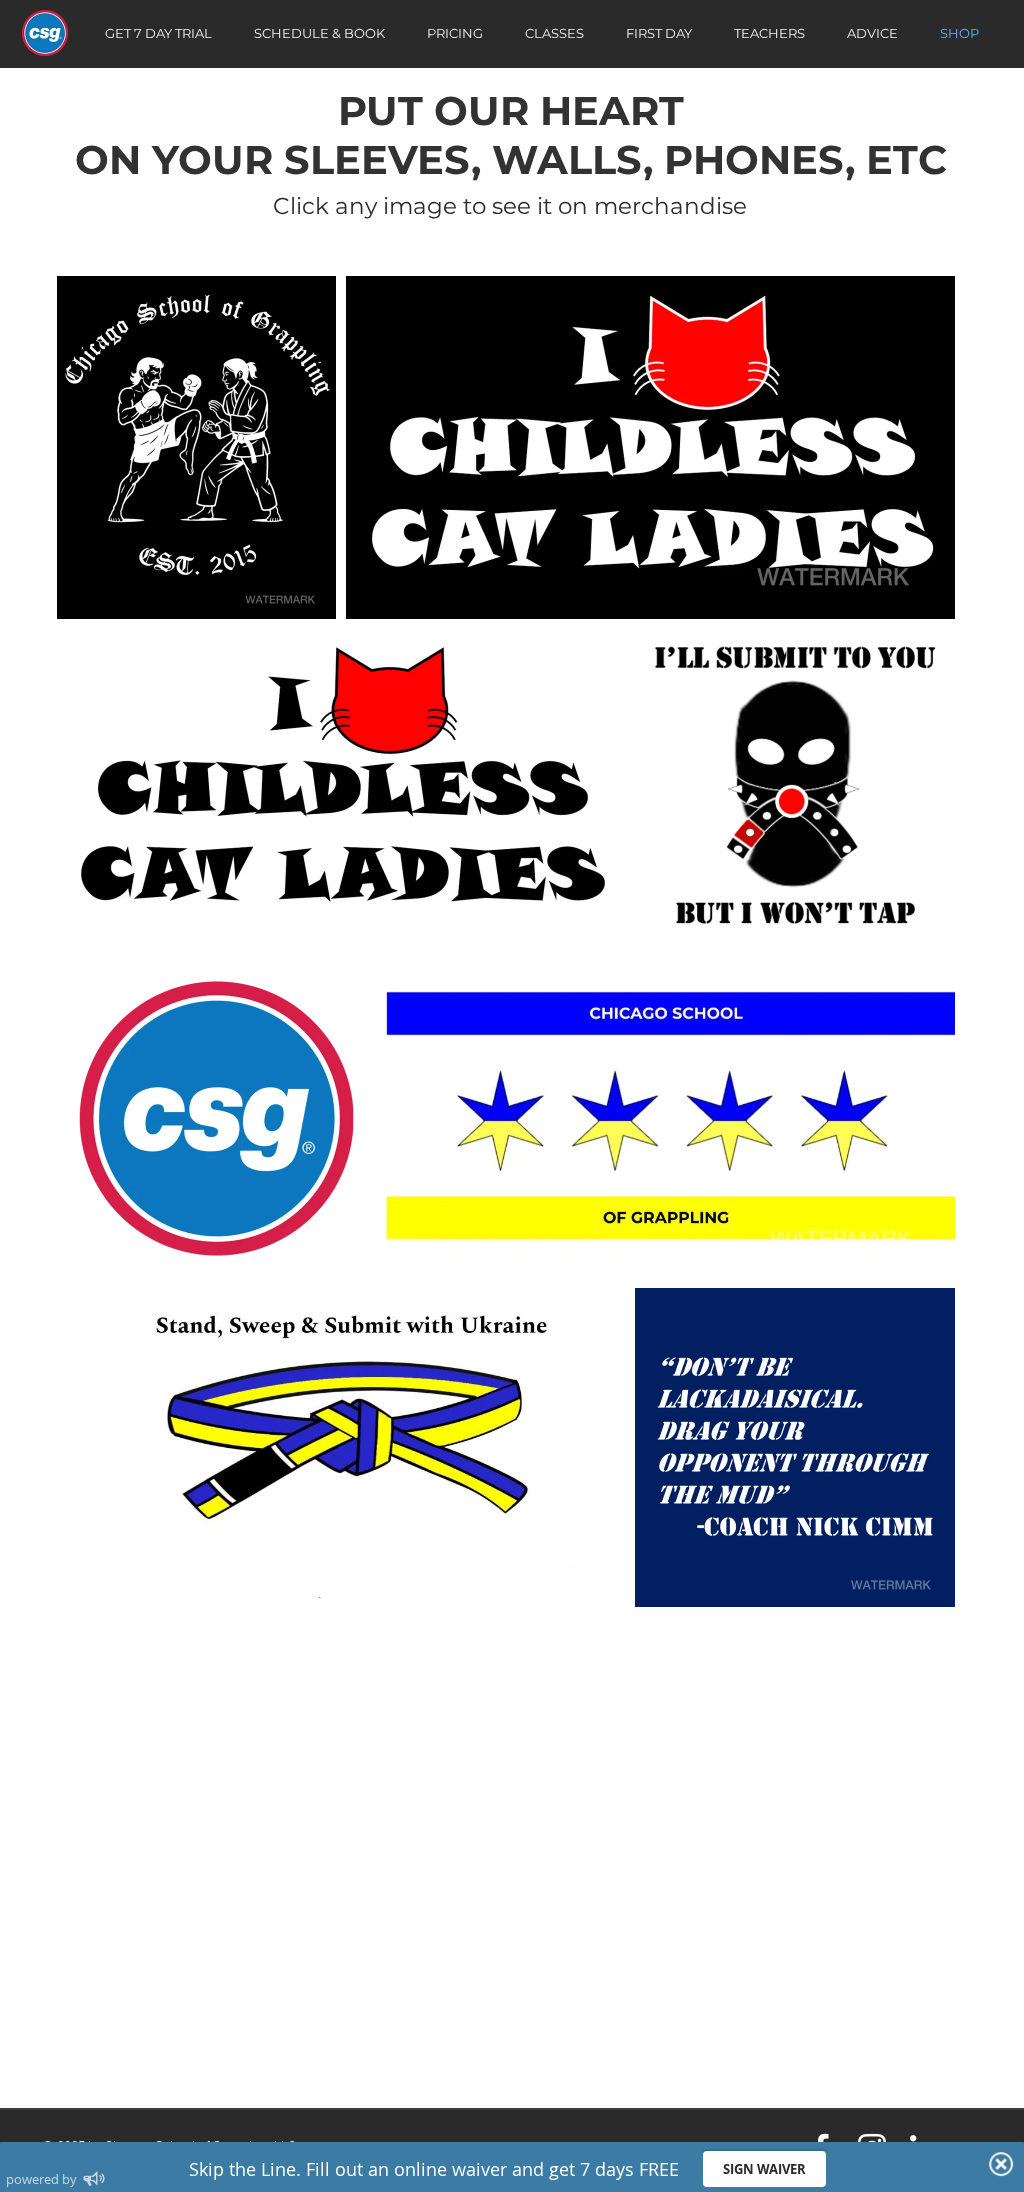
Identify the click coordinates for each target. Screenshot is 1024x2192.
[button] (196, 447)
